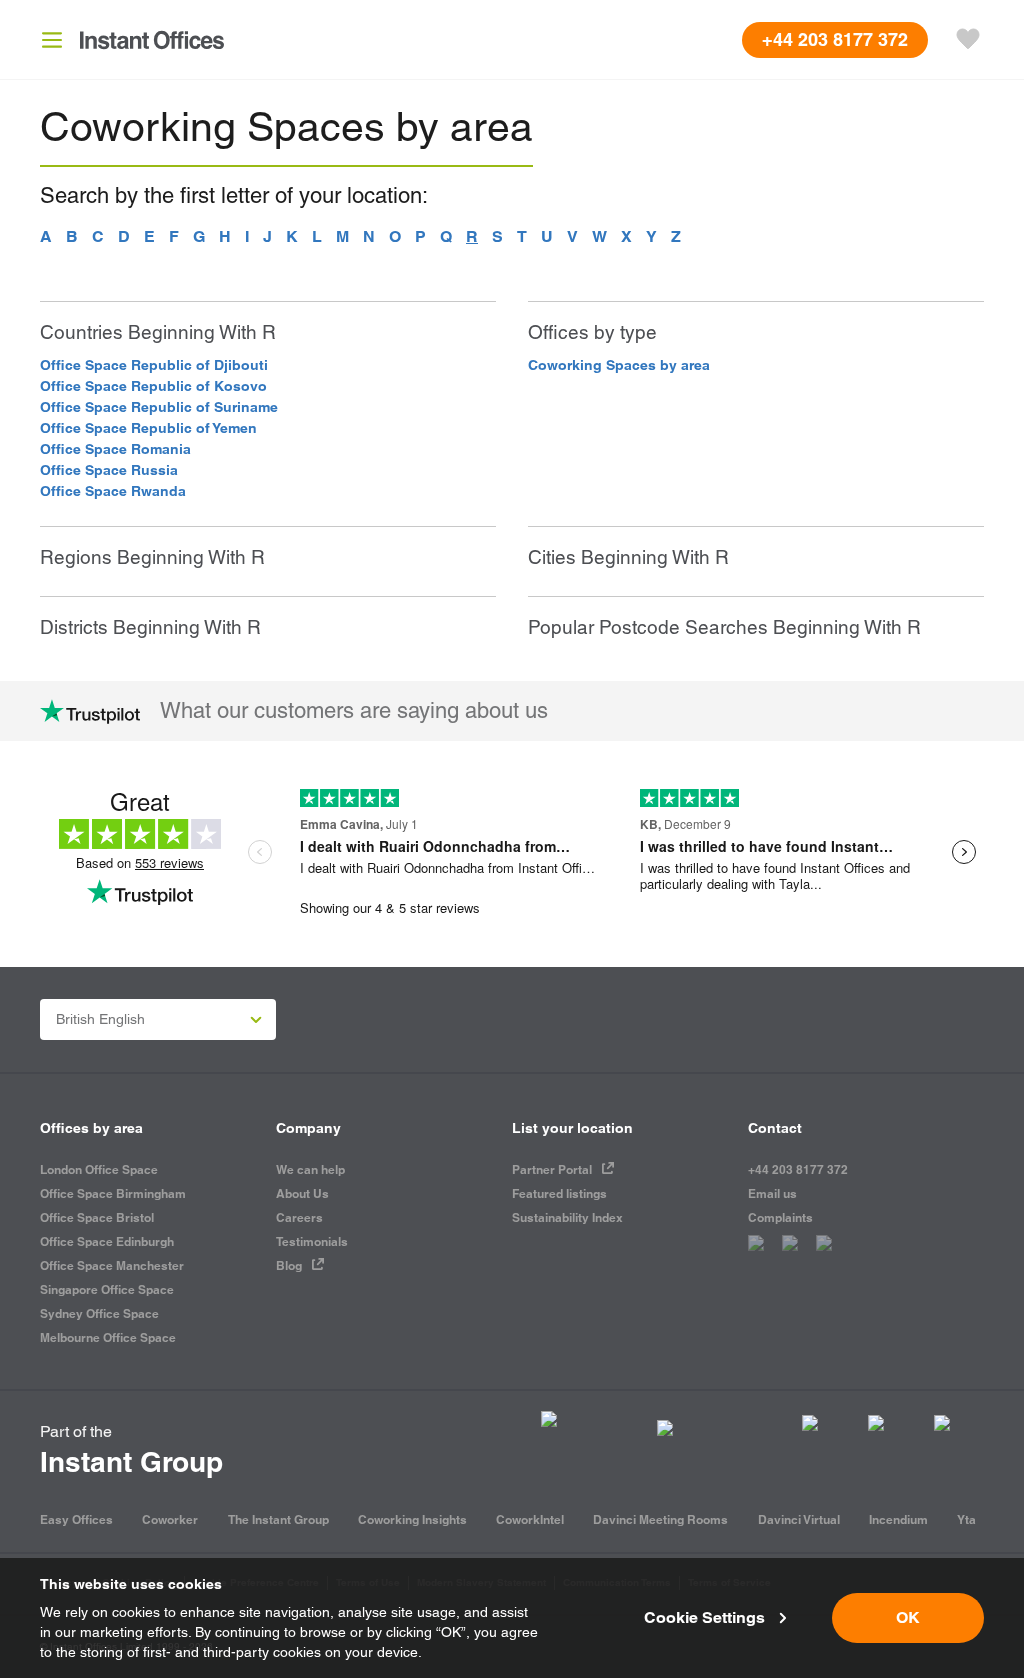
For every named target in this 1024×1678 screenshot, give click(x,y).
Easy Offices (76, 1519)
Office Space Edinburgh (107, 1241)
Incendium (898, 1519)
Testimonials (312, 1241)
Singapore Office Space (107, 1289)
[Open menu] (52, 40)
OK (908, 1617)
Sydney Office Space (99, 1313)
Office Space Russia (109, 470)
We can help (310, 1169)
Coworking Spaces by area (619, 365)
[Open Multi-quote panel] (968, 40)
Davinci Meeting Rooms (660, 1519)
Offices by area (91, 1128)
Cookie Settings (704, 1617)
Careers (299, 1217)
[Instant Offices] (152, 40)
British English (100, 1019)
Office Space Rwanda (113, 491)
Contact (775, 1128)
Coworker (170, 1519)
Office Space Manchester (112, 1265)
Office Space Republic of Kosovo (153, 386)
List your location (572, 1128)
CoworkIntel (530, 1519)
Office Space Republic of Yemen (148, 428)
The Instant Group (278, 1519)
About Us (302, 1193)
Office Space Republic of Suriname (159, 407)
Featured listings (559, 1193)
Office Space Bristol (97, 1217)
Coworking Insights (412, 1519)
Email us (772, 1193)
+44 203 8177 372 (798, 1169)
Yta (966, 1519)
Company (308, 1128)
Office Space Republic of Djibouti (154, 365)
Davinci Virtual (799, 1519)
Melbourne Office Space (108, 1337)
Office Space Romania (115, 449)
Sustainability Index (567, 1217)
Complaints (780, 1217)
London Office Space (99, 1169)
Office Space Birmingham (113, 1193)
